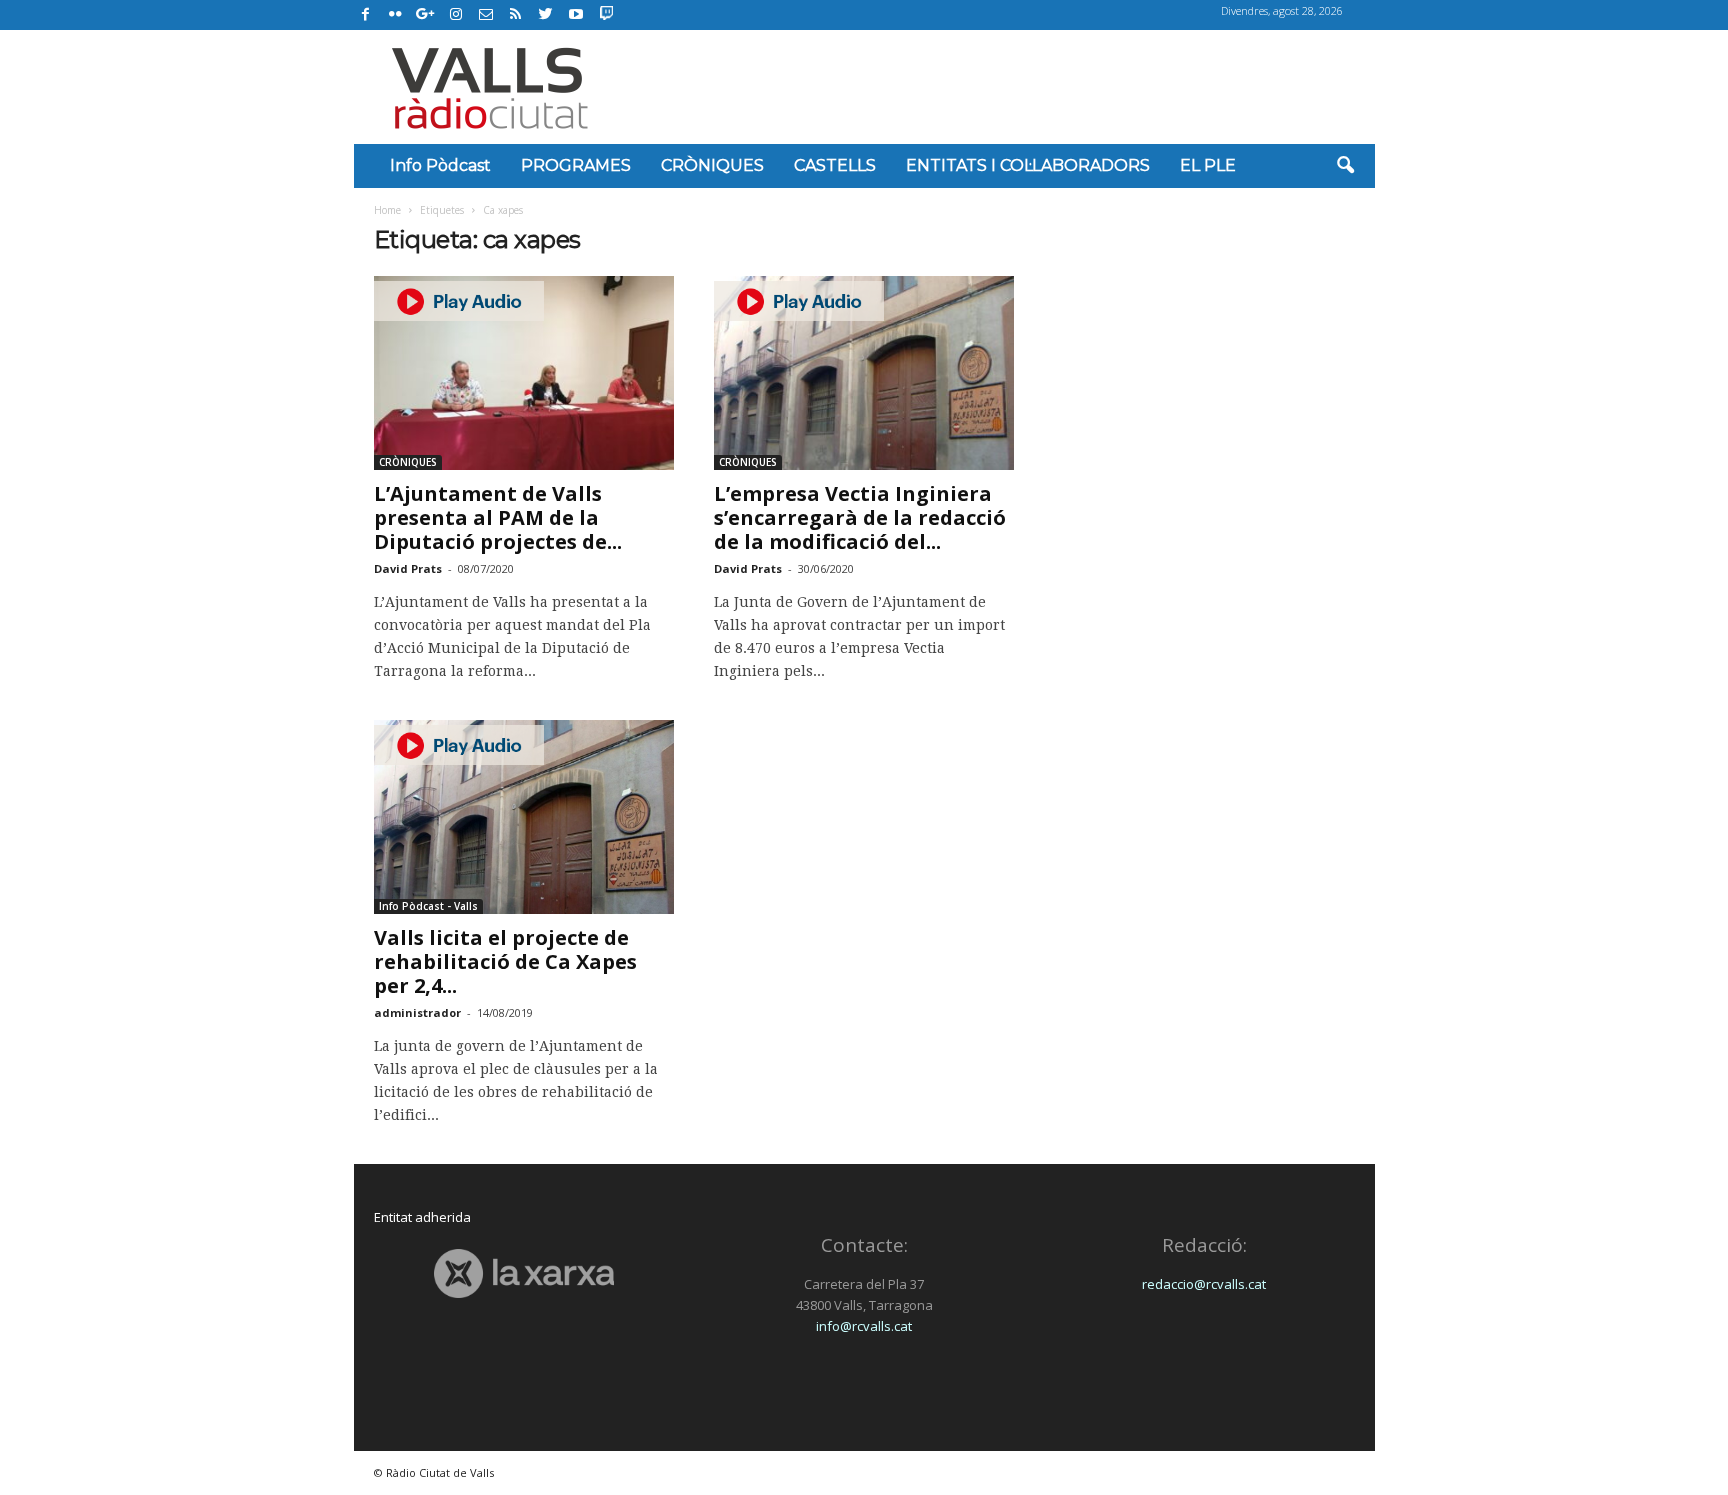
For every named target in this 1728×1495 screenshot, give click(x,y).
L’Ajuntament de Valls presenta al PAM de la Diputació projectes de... (498, 517)
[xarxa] (524, 1273)
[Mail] (486, 15)
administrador (417, 1012)
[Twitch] (603, 12)
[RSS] (516, 15)
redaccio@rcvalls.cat (1204, 1284)
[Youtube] (576, 15)
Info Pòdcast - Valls (428, 906)
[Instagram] (456, 15)
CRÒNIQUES (712, 165)
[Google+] (426, 15)
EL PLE (1208, 165)
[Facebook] (366, 15)
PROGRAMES (576, 165)
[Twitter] (546, 15)
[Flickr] (396, 15)
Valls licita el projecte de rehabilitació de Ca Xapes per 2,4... (505, 961)
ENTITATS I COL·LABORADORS (1028, 165)
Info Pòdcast (440, 165)
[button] (1345, 166)
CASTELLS (835, 165)
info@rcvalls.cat (864, 1326)
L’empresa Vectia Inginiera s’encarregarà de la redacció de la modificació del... (860, 517)
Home (387, 210)
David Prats (408, 568)
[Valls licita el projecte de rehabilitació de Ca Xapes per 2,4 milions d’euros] (524, 817)
